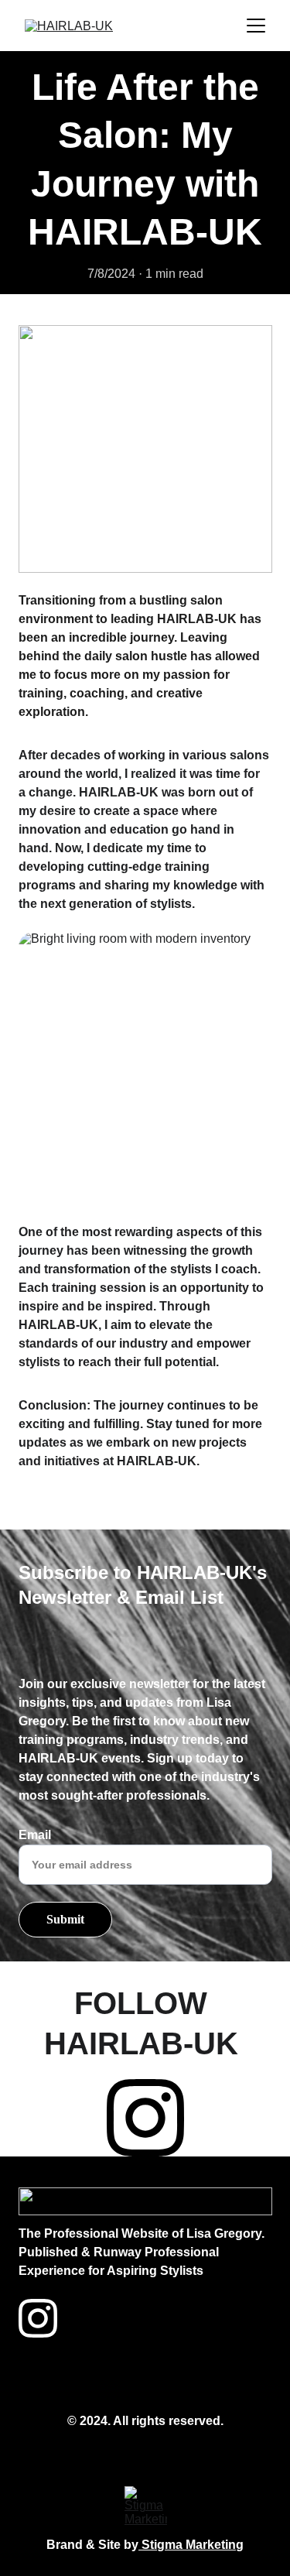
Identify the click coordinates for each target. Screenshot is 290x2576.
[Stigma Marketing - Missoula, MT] (146, 2507)
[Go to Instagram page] (145, 2118)
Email (35, 1835)
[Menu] (256, 26)
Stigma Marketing (191, 2545)
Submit (65, 1919)
